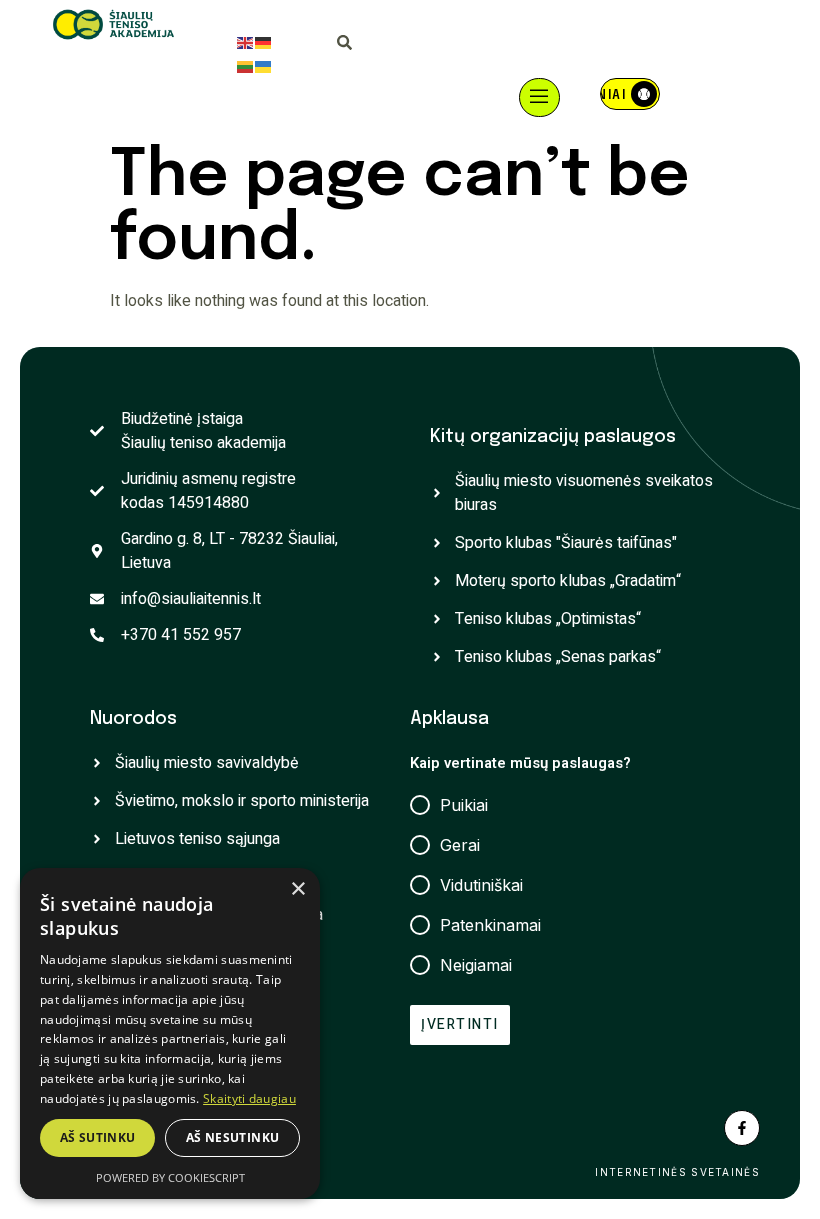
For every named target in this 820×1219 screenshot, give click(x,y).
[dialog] (170, 1033)
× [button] (297, 889)
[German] (264, 42)
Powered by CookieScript (170, 1177)
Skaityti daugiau (249, 1098)
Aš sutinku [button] (98, 1137)
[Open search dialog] (345, 45)
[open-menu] (540, 97)
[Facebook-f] (742, 1128)
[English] (246, 42)
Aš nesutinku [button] (233, 1137)
